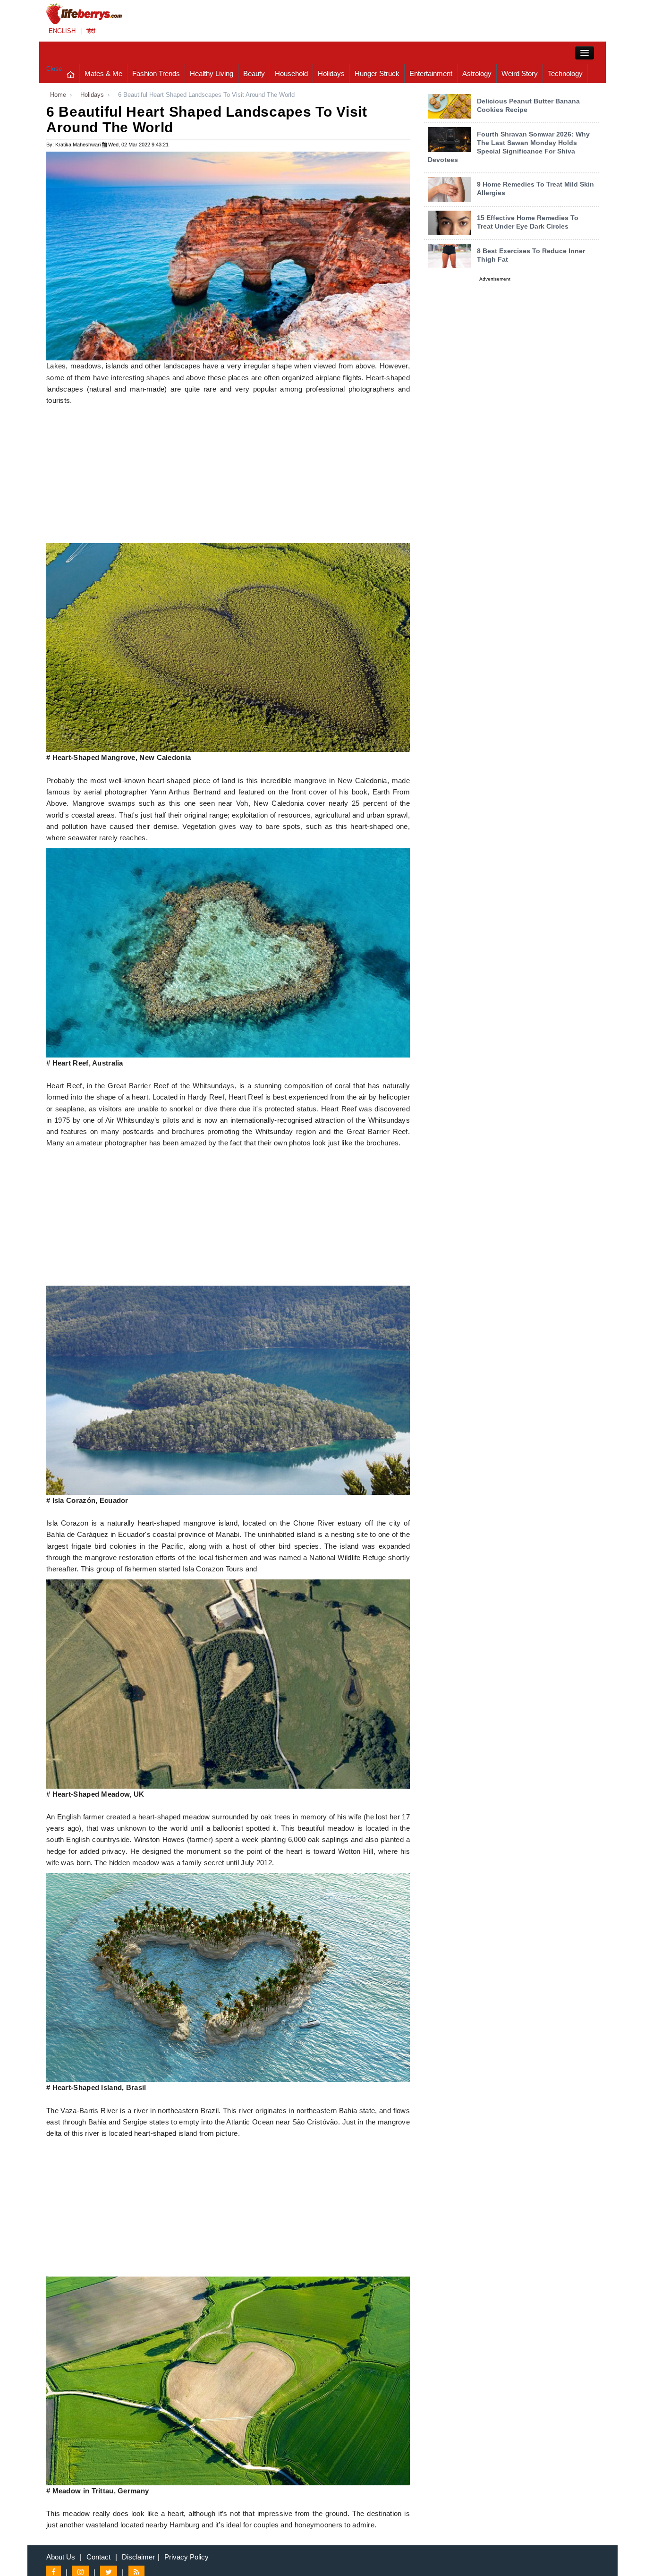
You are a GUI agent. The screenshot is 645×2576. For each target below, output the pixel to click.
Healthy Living (212, 73)
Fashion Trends (156, 73)
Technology (565, 73)
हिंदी (91, 31)
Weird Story (520, 73)
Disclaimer (138, 2557)
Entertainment (431, 73)
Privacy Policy (187, 2557)
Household (291, 73)
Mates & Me (103, 73)
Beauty (254, 73)
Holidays (331, 73)
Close (54, 69)
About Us (61, 2557)
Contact (98, 2557)
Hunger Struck (377, 73)
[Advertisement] (228, 477)
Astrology (477, 73)
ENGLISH (62, 31)
